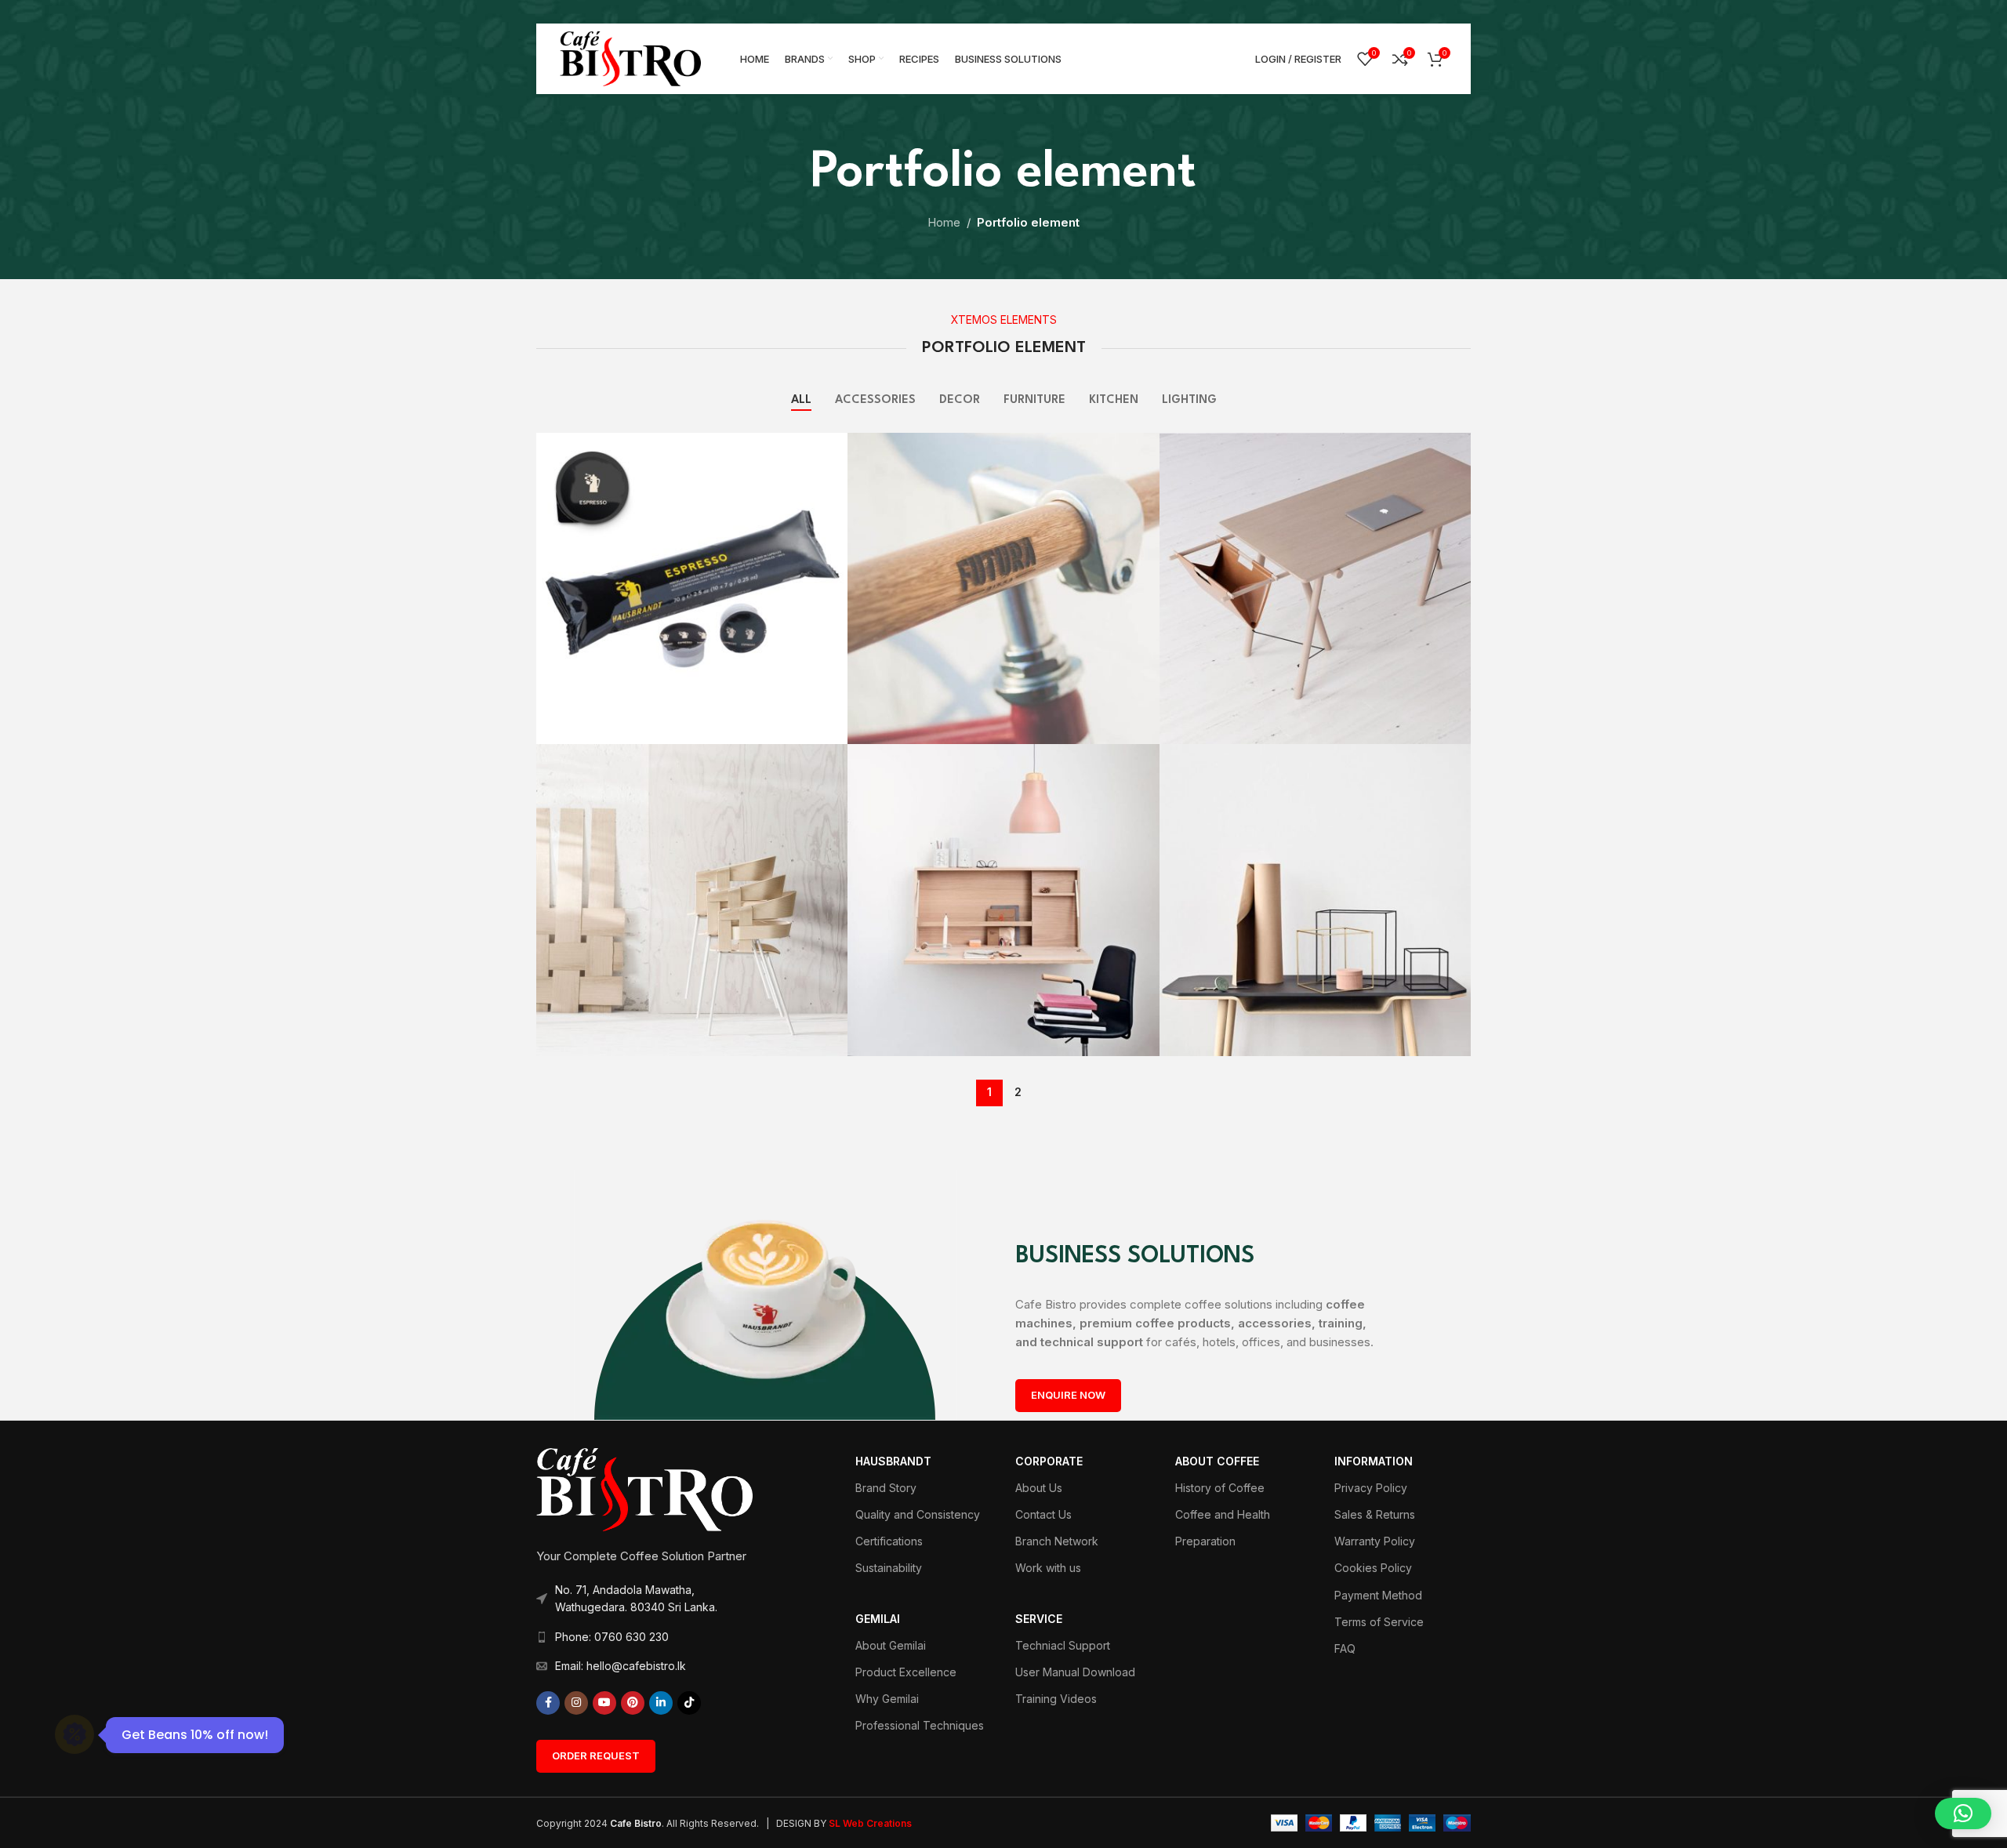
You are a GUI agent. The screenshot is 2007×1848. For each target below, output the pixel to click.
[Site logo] (630, 58)
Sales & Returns (1375, 1514)
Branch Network (1057, 1541)
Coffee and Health (1223, 1514)
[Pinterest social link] (633, 1703)
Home (944, 222)
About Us (1039, 1488)
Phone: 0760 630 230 (612, 1637)
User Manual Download (1075, 1672)
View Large (828, 450)
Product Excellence (906, 1672)
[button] (1963, 1814)
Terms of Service (1379, 1622)
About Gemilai (891, 1645)
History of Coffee (1220, 1488)
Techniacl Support (1063, 1645)
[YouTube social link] (604, 1703)
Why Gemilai (887, 1699)
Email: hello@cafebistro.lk (621, 1666)
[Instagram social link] (576, 1703)
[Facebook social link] (548, 1703)
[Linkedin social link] (661, 1703)
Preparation (1205, 1541)
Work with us (1048, 1568)
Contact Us (1043, 1514)
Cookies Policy (1373, 1568)
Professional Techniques (920, 1725)
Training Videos (1056, 1699)
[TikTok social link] (689, 1703)
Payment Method (1378, 1595)
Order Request (596, 1755)
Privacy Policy (1371, 1488)
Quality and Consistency (918, 1514)
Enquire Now (1068, 1395)
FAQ (1345, 1648)
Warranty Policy (1375, 1541)
